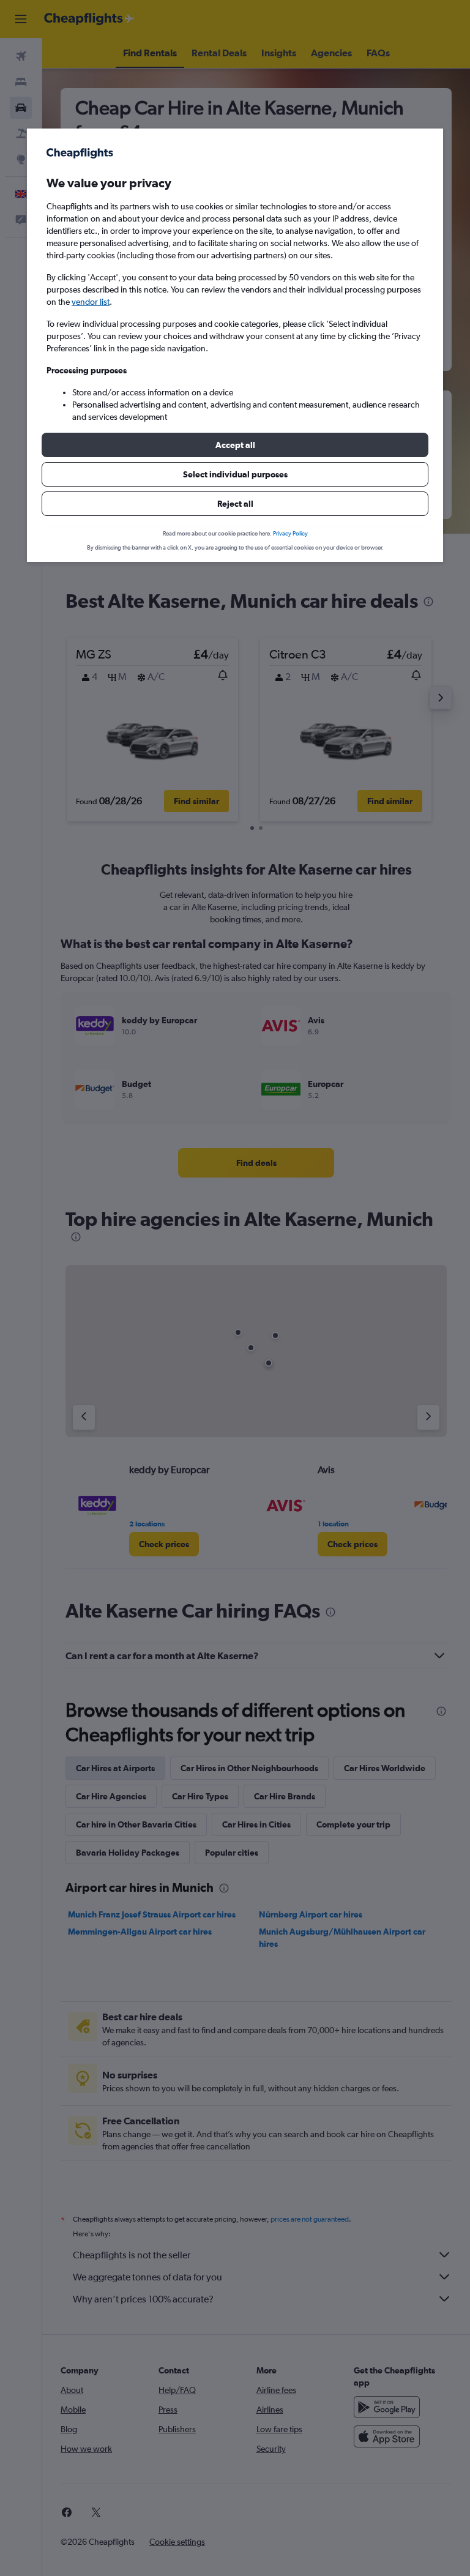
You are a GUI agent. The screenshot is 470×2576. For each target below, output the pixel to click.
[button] (235, 445)
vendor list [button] (91, 302)
